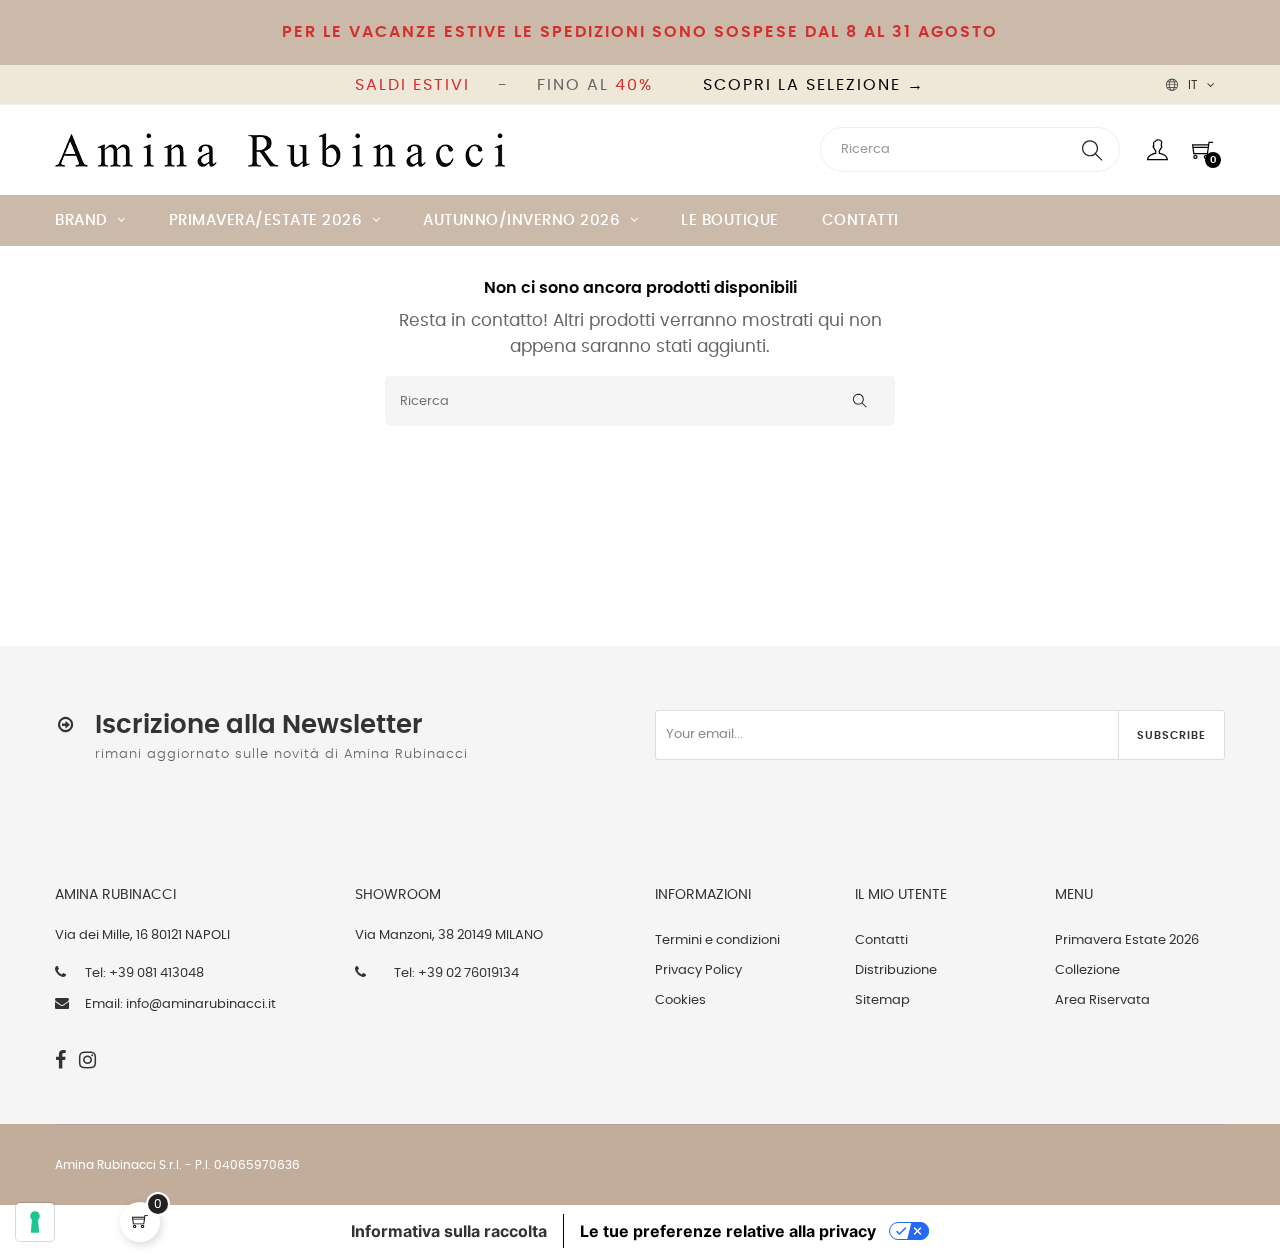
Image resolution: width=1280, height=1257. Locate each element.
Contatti (881, 940)
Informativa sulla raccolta (449, 1231)
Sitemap (882, 1000)
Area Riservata (1102, 1000)
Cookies (680, 1000)
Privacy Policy (698, 970)
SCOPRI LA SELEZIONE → (814, 85)
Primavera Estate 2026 (1127, 940)
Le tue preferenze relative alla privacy (728, 1231)
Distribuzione (896, 970)
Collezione (1087, 970)
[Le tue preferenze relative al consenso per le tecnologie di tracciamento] (35, 1222)
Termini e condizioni (717, 940)
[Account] (1157, 150)
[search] (1092, 149)
